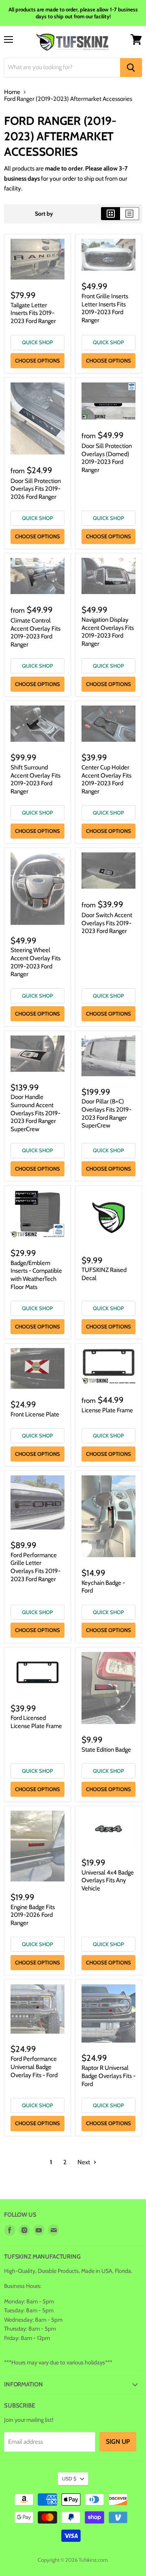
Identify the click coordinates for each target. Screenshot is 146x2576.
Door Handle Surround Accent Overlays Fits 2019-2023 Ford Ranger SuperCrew (35, 1113)
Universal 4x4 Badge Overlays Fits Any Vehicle (108, 1880)
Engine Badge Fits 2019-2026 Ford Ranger (33, 1915)
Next (84, 2162)
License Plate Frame (107, 1410)
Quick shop (38, 342)
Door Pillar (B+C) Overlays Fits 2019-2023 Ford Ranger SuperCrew (106, 1113)
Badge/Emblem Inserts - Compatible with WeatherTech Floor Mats (36, 1275)
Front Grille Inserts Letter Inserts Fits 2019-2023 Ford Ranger (105, 308)
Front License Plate (35, 1414)
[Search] (131, 68)
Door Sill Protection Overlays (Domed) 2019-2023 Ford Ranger (107, 458)
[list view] (130, 214)
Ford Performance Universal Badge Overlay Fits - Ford (34, 2067)
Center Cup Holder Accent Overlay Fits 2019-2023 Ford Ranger (106, 779)
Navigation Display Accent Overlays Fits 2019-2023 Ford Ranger (108, 632)
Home (12, 92)
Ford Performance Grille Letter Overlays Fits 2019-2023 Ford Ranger (35, 1567)
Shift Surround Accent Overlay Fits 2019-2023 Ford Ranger (35, 779)
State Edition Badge (106, 1750)
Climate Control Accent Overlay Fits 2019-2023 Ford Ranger (35, 633)
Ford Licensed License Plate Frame (36, 1722)
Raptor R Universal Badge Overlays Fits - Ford (108, 2076)
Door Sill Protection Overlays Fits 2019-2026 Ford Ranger (36, 489)
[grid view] (111, 214)
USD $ (69, 2479)
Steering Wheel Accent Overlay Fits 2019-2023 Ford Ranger (35, 962)
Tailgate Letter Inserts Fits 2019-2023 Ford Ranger (33, 313)
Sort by (44, 214)
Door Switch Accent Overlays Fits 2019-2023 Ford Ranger (107, 923)
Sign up (118, 2442)
